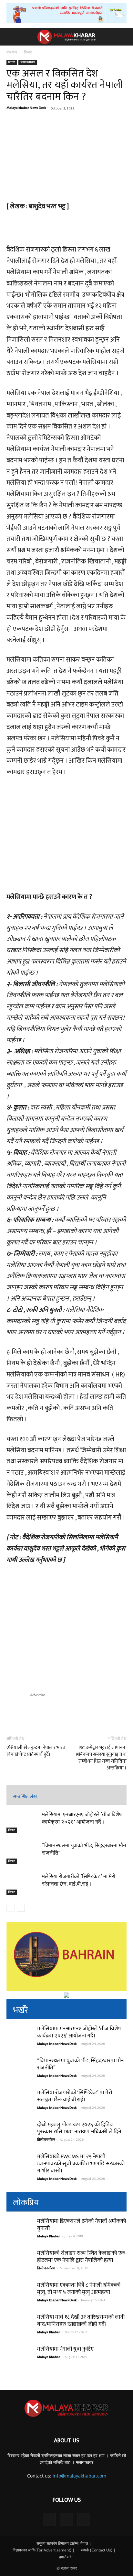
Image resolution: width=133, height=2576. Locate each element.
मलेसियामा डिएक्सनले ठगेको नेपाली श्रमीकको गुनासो (82, 2225)
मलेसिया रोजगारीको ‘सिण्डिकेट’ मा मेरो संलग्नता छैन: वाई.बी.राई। (75, 2096)
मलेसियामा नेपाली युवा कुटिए (65, 2349)
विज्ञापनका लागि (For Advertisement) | (44, 2550)
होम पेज (12, 52)
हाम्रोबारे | (67, 2557)
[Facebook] (49, 2519)
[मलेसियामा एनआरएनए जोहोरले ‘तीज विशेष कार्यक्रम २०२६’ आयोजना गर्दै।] (23, 1822)
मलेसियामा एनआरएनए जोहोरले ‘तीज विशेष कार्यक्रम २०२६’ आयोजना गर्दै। (79, 2032)
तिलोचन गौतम (46, 2140)
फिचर (28, 52)
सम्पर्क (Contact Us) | (98, 2550)
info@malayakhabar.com (79, 2476)
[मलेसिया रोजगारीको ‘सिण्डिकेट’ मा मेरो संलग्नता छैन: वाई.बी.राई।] (23, 1884)
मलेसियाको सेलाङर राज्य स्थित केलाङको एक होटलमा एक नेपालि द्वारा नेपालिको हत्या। (81, 2257)
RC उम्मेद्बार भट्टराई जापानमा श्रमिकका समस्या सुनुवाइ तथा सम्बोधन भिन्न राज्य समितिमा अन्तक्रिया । (101, 1758)
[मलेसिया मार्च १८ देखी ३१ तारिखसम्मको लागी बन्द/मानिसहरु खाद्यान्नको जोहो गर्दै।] (19, 2326)
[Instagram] (66, 2519)
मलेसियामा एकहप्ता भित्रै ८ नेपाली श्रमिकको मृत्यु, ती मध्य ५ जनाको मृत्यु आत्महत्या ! (79, 2289)
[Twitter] (84, 2519)
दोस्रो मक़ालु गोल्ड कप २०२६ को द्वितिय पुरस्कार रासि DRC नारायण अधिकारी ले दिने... (81, 2128)
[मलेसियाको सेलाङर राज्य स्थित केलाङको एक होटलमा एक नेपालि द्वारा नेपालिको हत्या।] (19, 2262)
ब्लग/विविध (28, 62)
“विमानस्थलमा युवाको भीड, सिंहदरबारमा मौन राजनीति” (80, 2064)
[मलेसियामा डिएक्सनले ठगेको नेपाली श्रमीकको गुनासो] (19, 2231)
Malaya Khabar (49, 2236)
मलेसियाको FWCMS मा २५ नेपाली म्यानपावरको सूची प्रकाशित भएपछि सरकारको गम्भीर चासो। (81, 2164)
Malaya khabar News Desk (26, 108)
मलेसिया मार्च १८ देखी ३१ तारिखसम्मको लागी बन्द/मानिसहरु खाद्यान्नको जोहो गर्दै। (81, 2321)
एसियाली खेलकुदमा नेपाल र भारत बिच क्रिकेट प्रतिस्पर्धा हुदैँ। (36, 1751)
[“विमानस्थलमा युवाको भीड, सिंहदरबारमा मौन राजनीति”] (23, 1853)
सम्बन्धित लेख (25, 1797)
